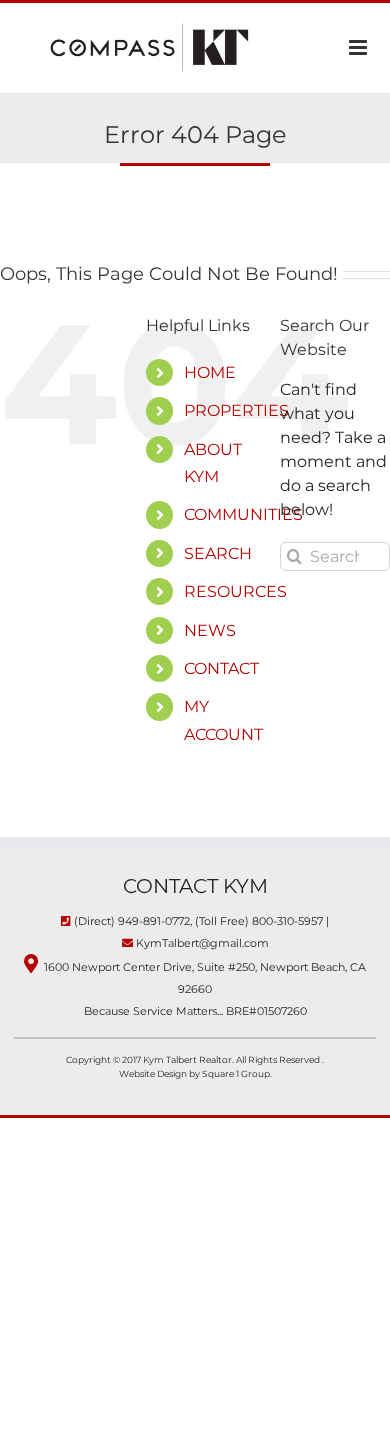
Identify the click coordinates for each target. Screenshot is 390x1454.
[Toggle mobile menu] (359, 47)
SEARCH (218, 553)
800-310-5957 (287, 921)
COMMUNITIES (243, 514)
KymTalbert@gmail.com (202, 943)
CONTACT (221, 668)
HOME (210, 372)
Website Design (154, 1073)
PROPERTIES (236, 410)
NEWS (210, 630)
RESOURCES (235, 591)
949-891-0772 (154, 921)
